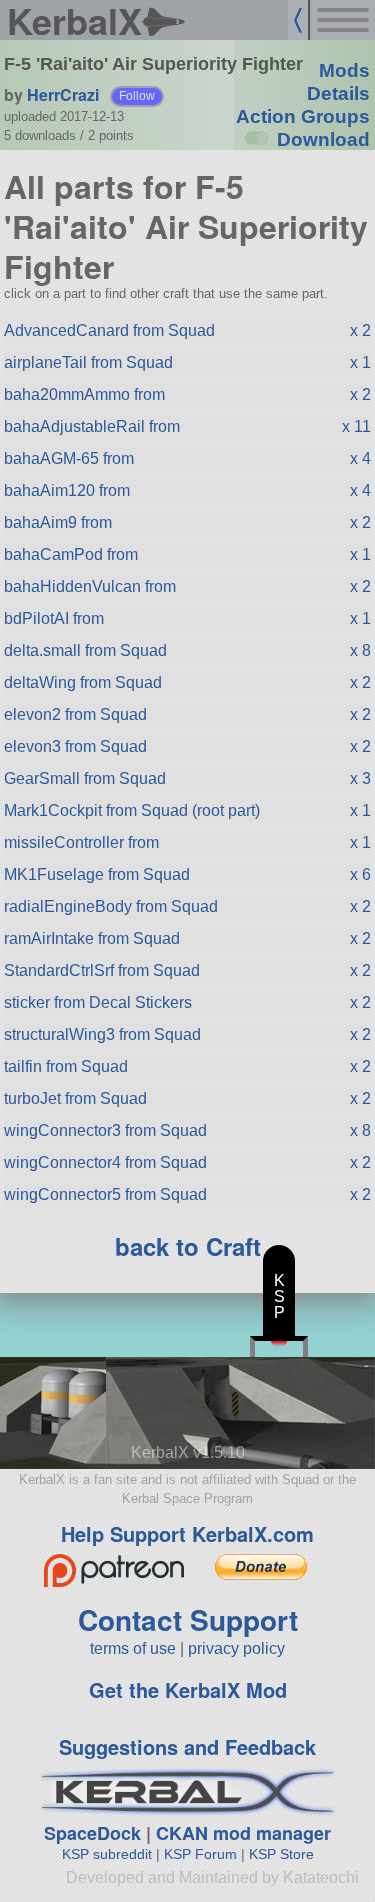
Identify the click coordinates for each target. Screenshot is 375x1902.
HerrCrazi (63, 94)
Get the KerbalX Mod (188, 1689)
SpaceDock (92, 1833)
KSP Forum (200, 1854)
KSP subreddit (107, 1854)
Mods (344, 70)
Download (323, 139)
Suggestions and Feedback (187, 1746)
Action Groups (303, 116)
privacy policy (236, 1648)
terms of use (133, 1648)
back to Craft (188, 1246)
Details (338, 93)
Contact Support (188, 1619)
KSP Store (281, 1854)
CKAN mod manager (243, 1833)
